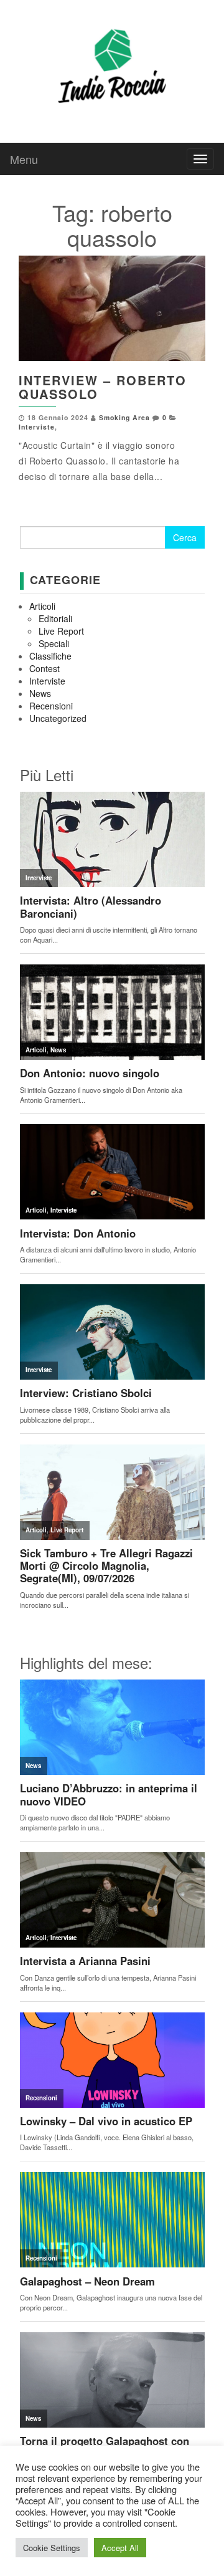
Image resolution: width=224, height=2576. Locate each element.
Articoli (42, 606)
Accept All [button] (120, 2548)
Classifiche (50, 656)
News (40, 693)
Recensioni (51, 706)
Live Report (61, 631)
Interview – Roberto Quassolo (103, 387)
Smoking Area (124, 417)
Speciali (54, 643)
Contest (44, 668)
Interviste (37, 427)
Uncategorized (58, 718)
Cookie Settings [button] (52, 2548)
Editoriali (55, 618)
